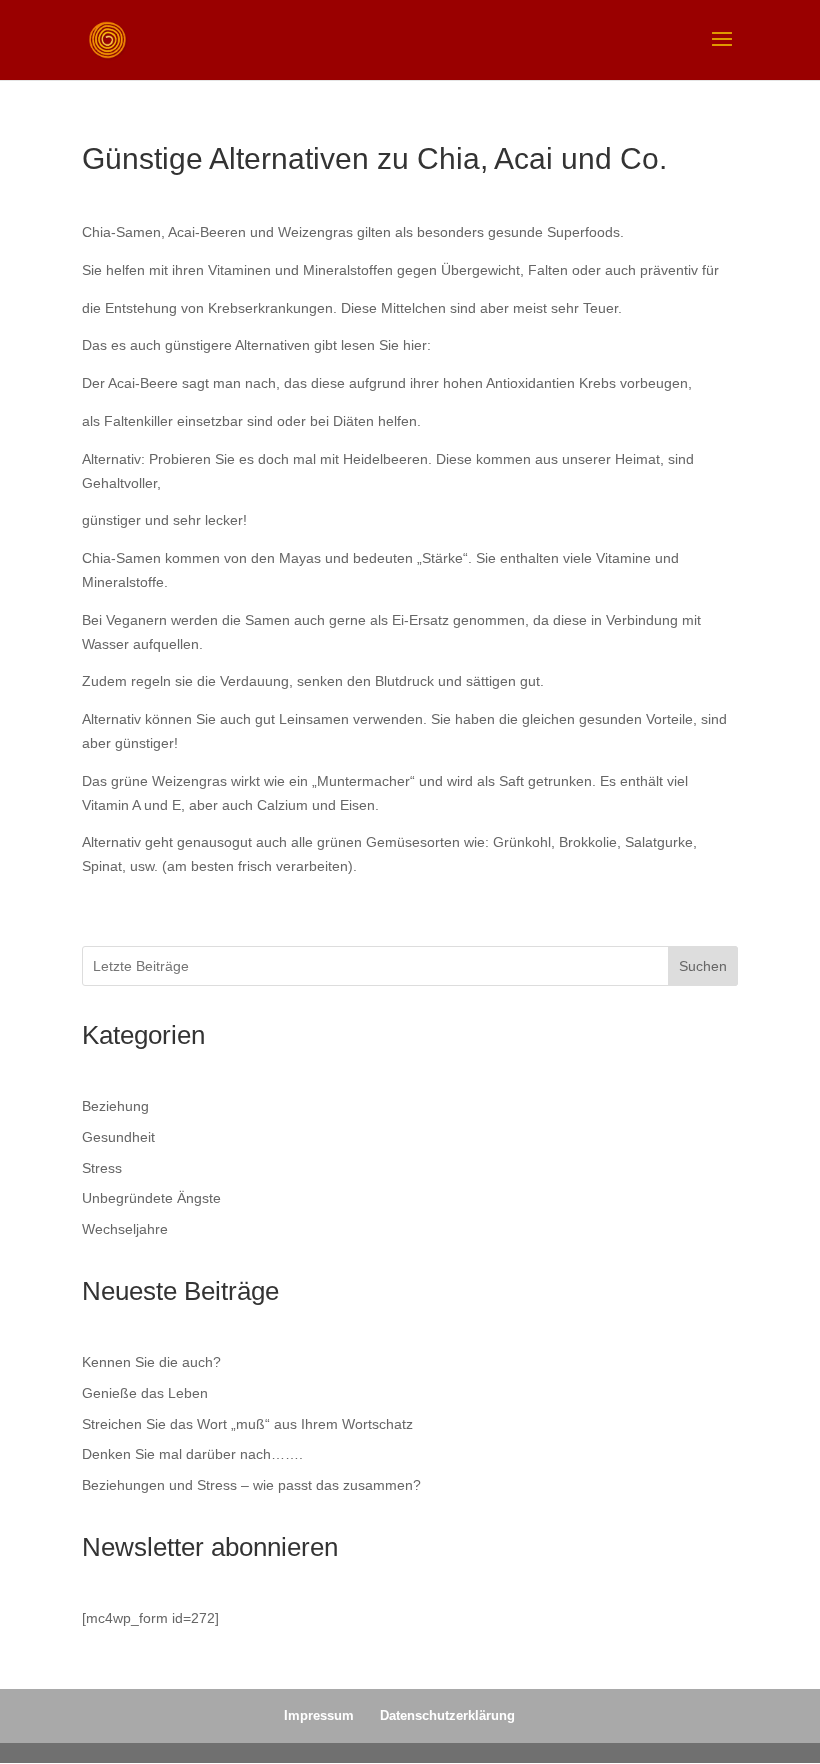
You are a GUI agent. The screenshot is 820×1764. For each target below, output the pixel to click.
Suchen (703, 966)
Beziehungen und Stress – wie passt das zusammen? (251, 1485)
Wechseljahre (125, 1229)
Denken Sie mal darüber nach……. (192, 1454)
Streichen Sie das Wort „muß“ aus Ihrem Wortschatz (247, 1424)
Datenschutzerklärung (447, 1715)
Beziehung (115, 1106)
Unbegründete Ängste (151, 1198)
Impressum (319, 1715)
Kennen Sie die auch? (151, 1362)
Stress (102, 1168)
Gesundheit (118, 1137)
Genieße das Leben (145, 1393)
